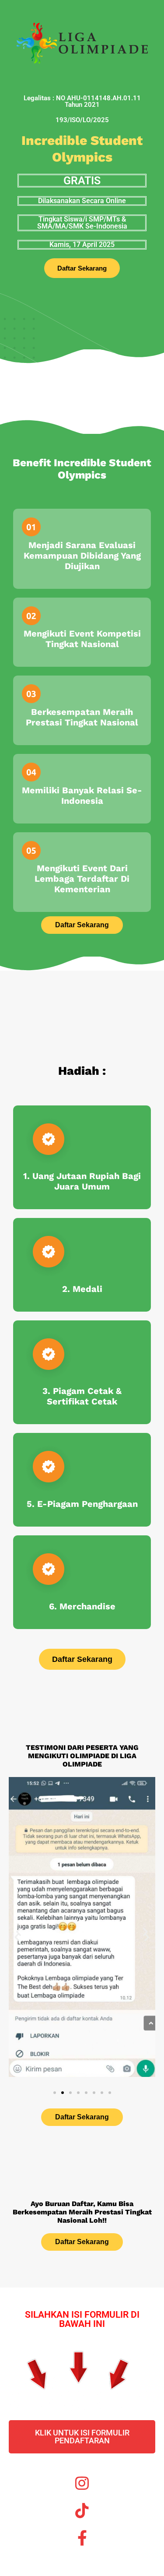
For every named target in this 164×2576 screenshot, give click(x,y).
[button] (19, 1932)
